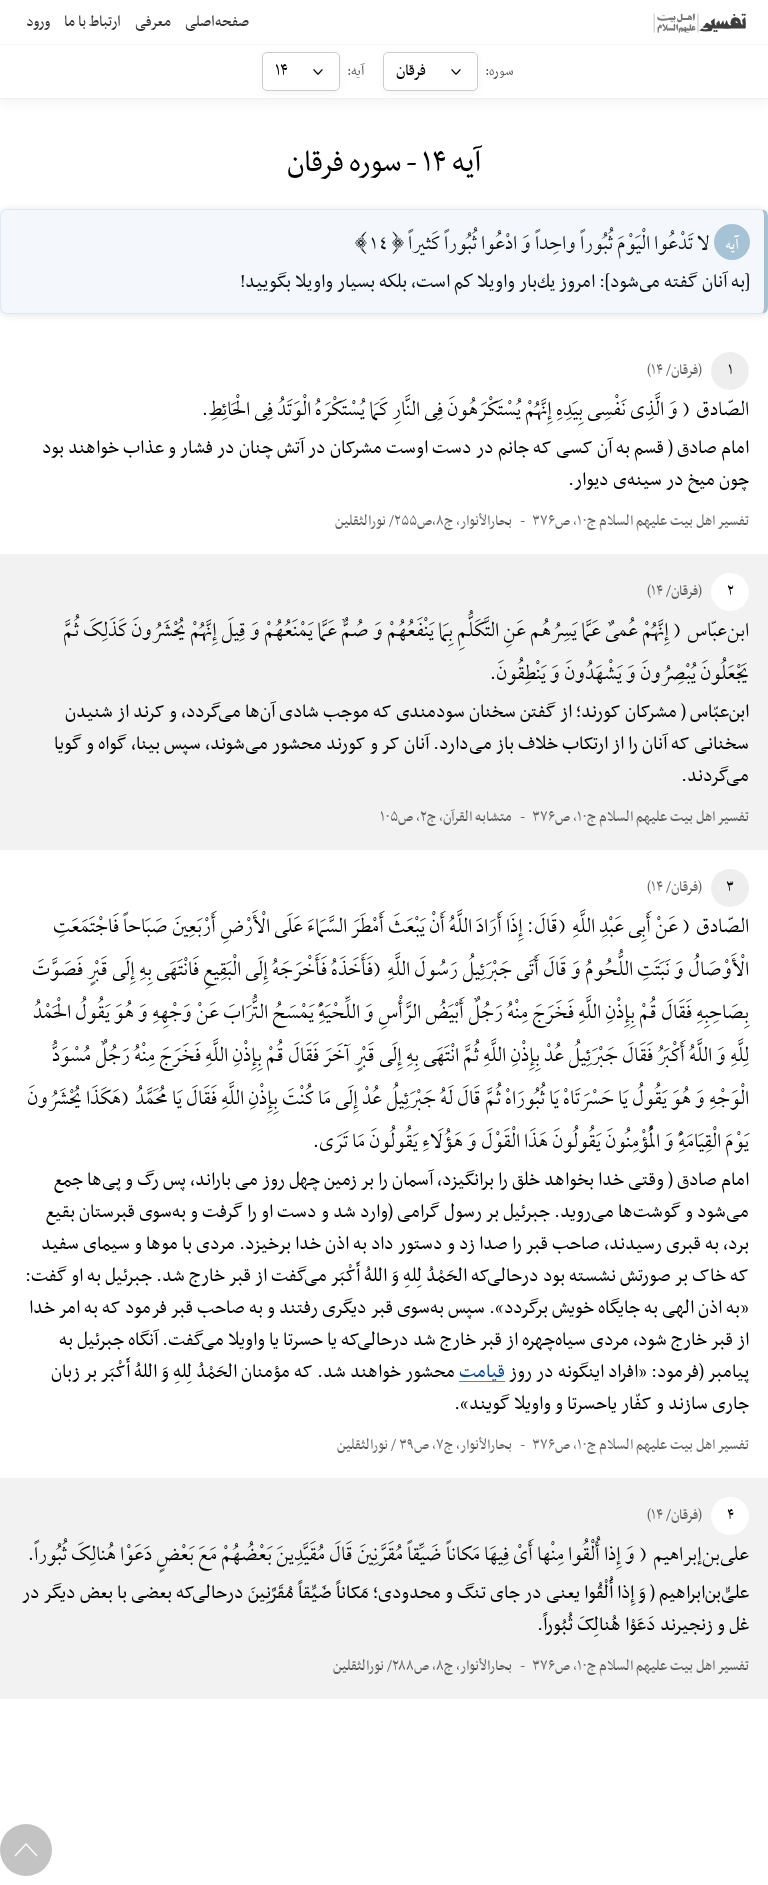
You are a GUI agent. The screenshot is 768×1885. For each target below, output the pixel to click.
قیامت (482, 1372)
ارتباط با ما (92, 22)
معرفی (153, 22)
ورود (38, 22)
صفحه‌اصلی (217, 22)
